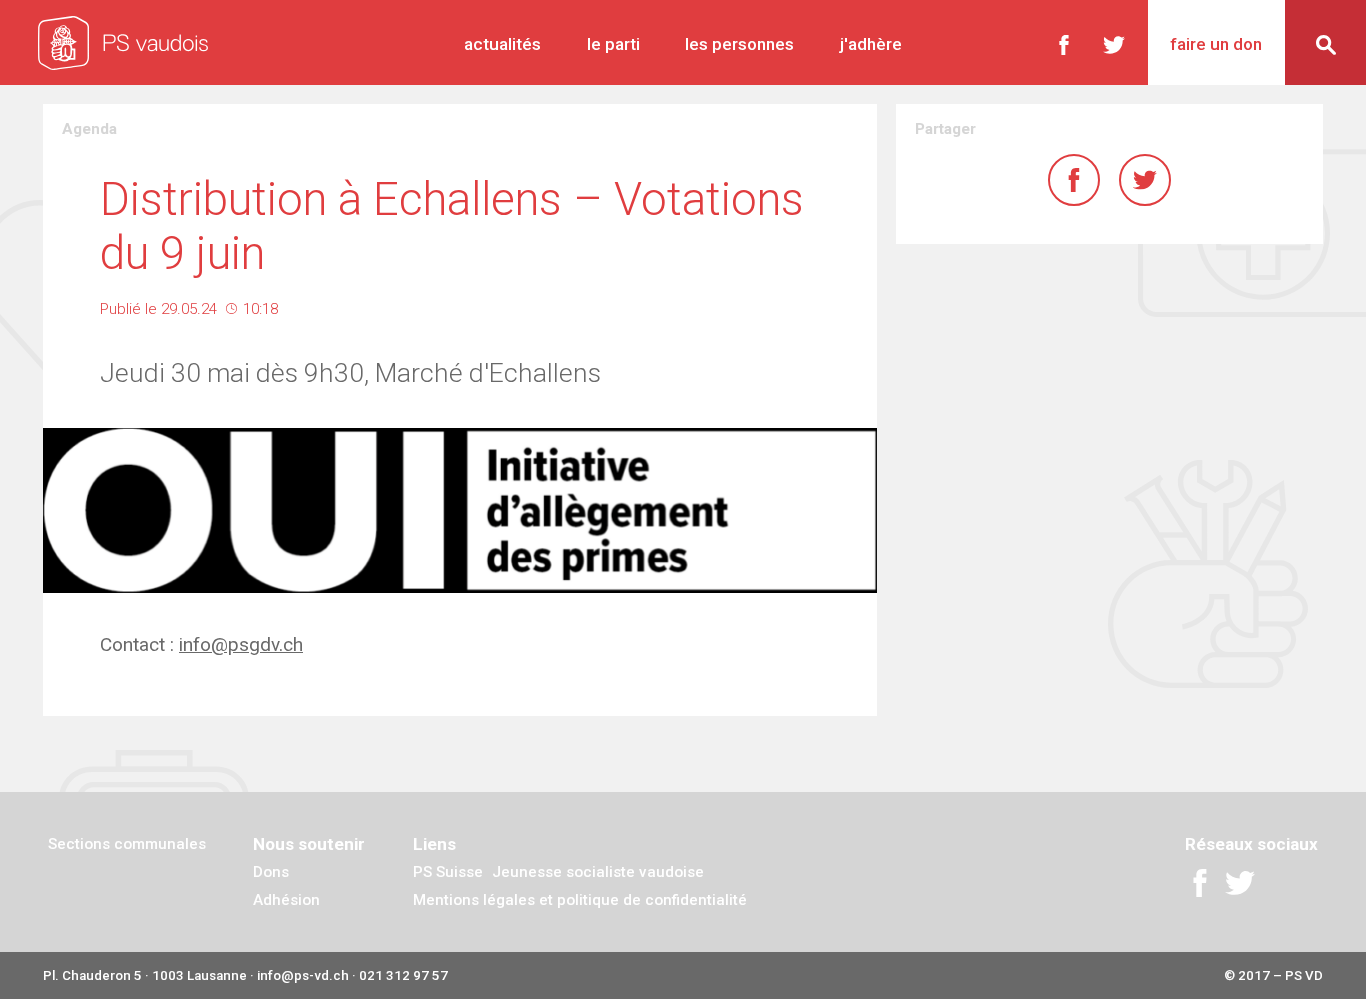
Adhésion (286, 900)
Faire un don (1216, 44)
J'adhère (871, 44)
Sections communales (127, 844)
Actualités (502, 44)
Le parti (613, 44)
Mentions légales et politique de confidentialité (580, 900)
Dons (271, 872)
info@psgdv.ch (241, 644)
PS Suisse (448, 872)
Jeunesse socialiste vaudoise (598, 872)
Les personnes (739, 44)
